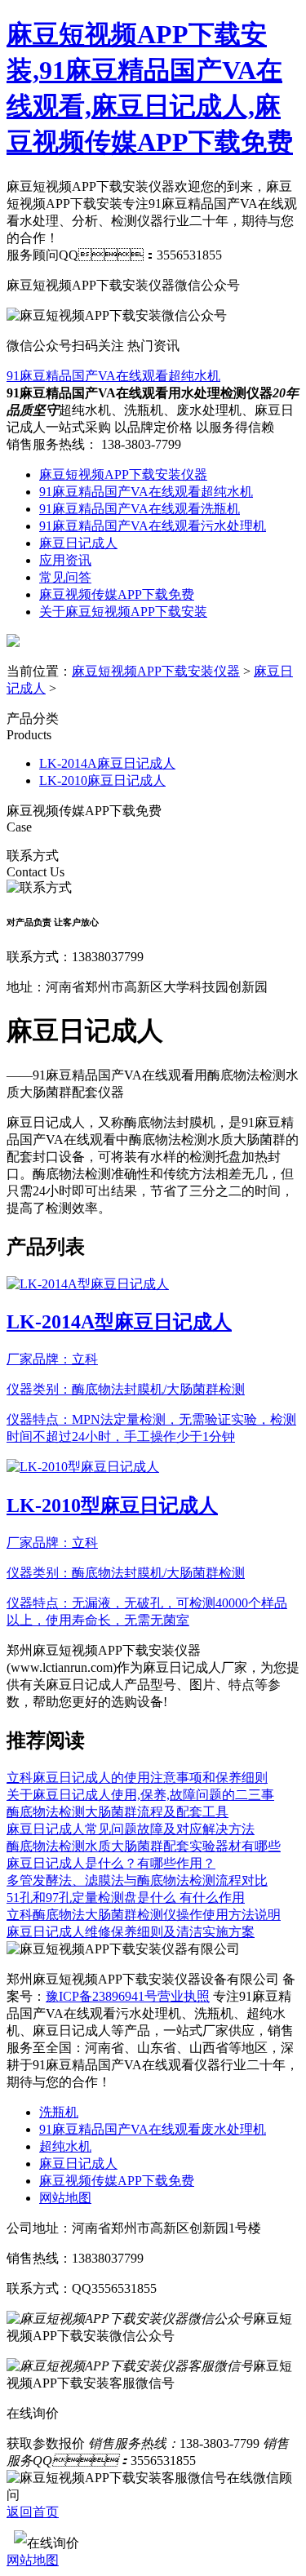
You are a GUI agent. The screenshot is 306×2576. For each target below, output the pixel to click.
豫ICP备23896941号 (102, 1996)
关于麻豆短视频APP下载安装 (123, 612)
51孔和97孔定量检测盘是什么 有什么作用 (126, 1898)
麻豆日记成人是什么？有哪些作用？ (111, 1863)
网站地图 (65, 2198)
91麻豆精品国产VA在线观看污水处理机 (153, 526)
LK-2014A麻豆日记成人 (107, 763)
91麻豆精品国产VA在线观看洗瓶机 (140, 509)
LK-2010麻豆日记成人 (102, 780)
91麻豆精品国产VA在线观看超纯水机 (113, 376)
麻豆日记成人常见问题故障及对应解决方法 (131, 1829)
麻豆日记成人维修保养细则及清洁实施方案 (131, 1932)
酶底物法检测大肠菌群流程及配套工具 (118, 1812)
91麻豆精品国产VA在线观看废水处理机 (153, 2129)
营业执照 (184, 1996)
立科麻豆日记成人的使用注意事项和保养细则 (137, 1778)
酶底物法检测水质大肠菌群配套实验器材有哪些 (144, 1846)
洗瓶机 (59, 2112)
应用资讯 (65, 560)
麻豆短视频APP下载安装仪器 (123, 474)
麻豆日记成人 (78, 543)
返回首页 (33, 2512)
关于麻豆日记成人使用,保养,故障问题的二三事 (140, 1795)
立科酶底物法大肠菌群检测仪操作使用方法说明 (144, 1915)
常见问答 (65, 577)
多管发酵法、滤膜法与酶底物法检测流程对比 (137, 1880)
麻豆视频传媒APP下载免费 (117, 594)
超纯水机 (65, 2146)
